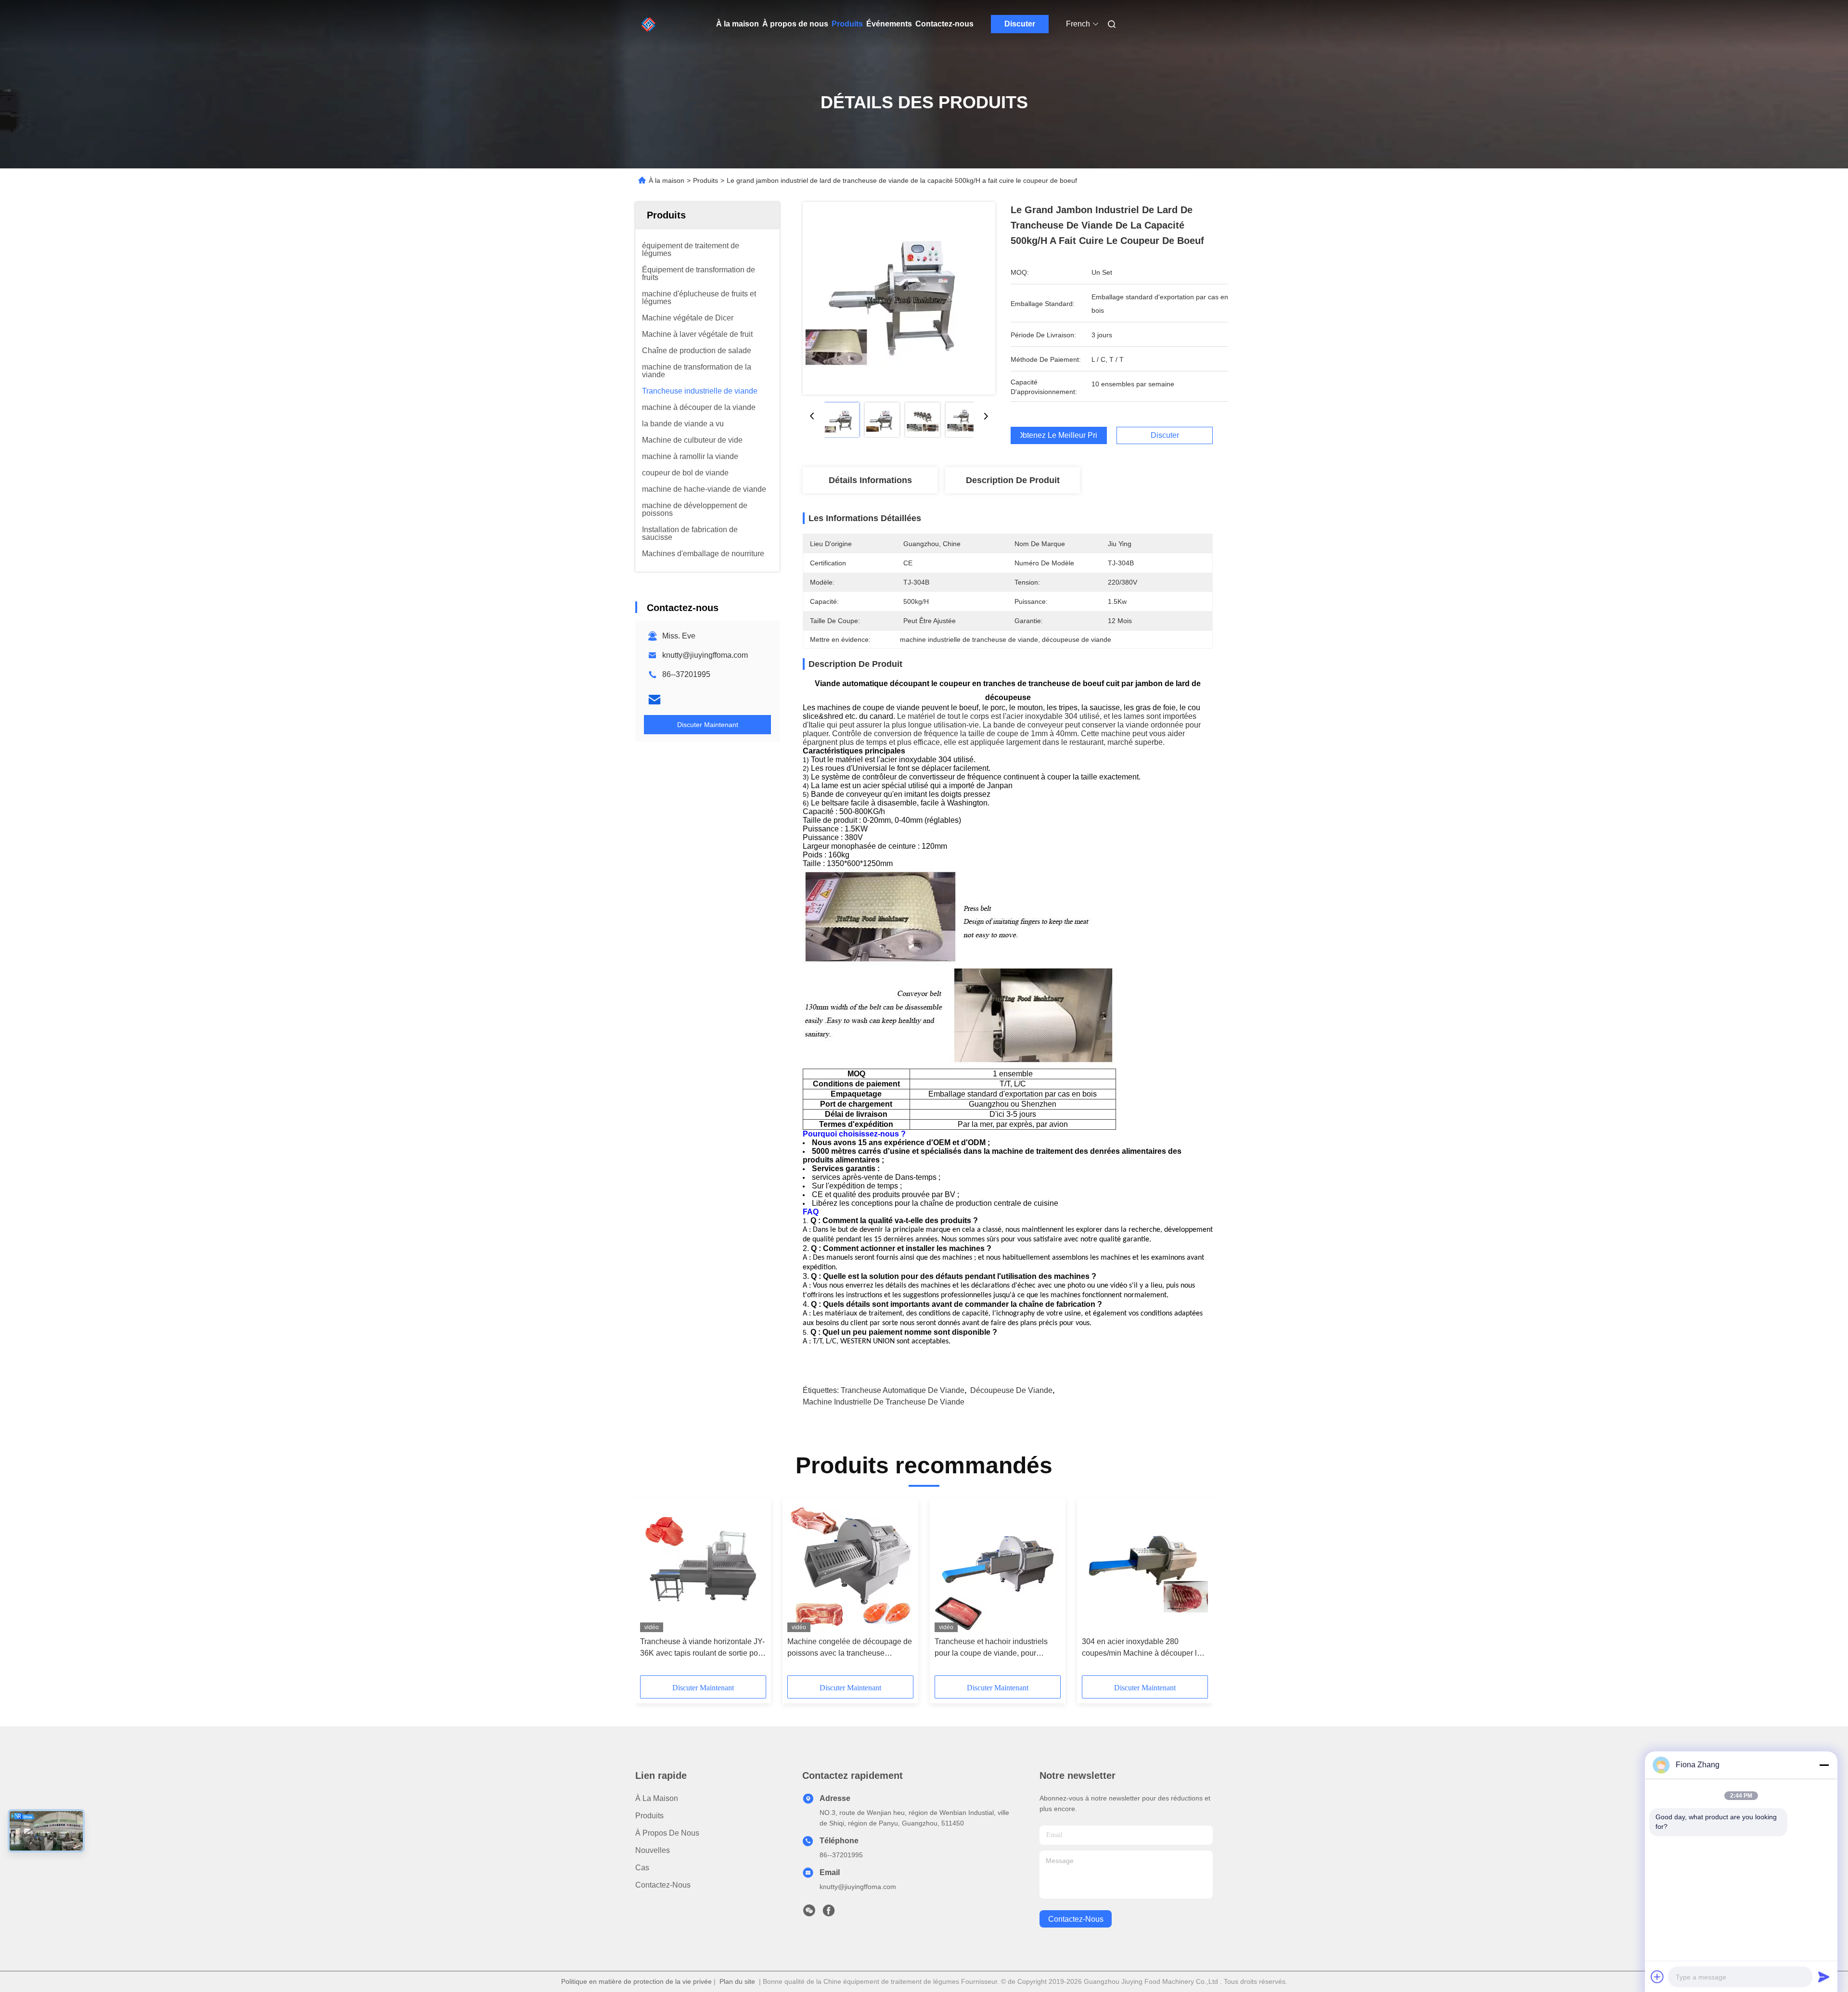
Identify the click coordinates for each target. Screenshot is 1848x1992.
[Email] (654, 700)
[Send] (1824, 1977)
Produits (847, 24)
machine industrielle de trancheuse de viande (884, 1402)
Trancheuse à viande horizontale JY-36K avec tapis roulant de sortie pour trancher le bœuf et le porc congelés (702, 1648)
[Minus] (1824, 1765)
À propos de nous (795, 24)
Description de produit (1013, 480)
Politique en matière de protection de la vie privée (636, 1981)
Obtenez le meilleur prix (1059, 435)
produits (649, 1816)
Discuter (1020, 24)
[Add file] (1657, 1977)
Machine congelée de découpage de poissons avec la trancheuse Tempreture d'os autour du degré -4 (850, 1648)
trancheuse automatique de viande (903, 1390)
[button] (653, 1590)
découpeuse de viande (1011, 1390)
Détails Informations (870, 480)
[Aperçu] (649, 24)
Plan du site (737, 1981)
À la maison (738, 24)
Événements (889, 24)
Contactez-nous (944, 24)
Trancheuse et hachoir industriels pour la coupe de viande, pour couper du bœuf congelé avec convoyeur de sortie (991, 1648)
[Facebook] (829, 1913)
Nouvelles (653, 1850)
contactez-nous (1076, 1919)
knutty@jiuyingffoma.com (705, 655)
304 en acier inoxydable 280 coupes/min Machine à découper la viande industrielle (1142, 1648)
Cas (642, 1868)
